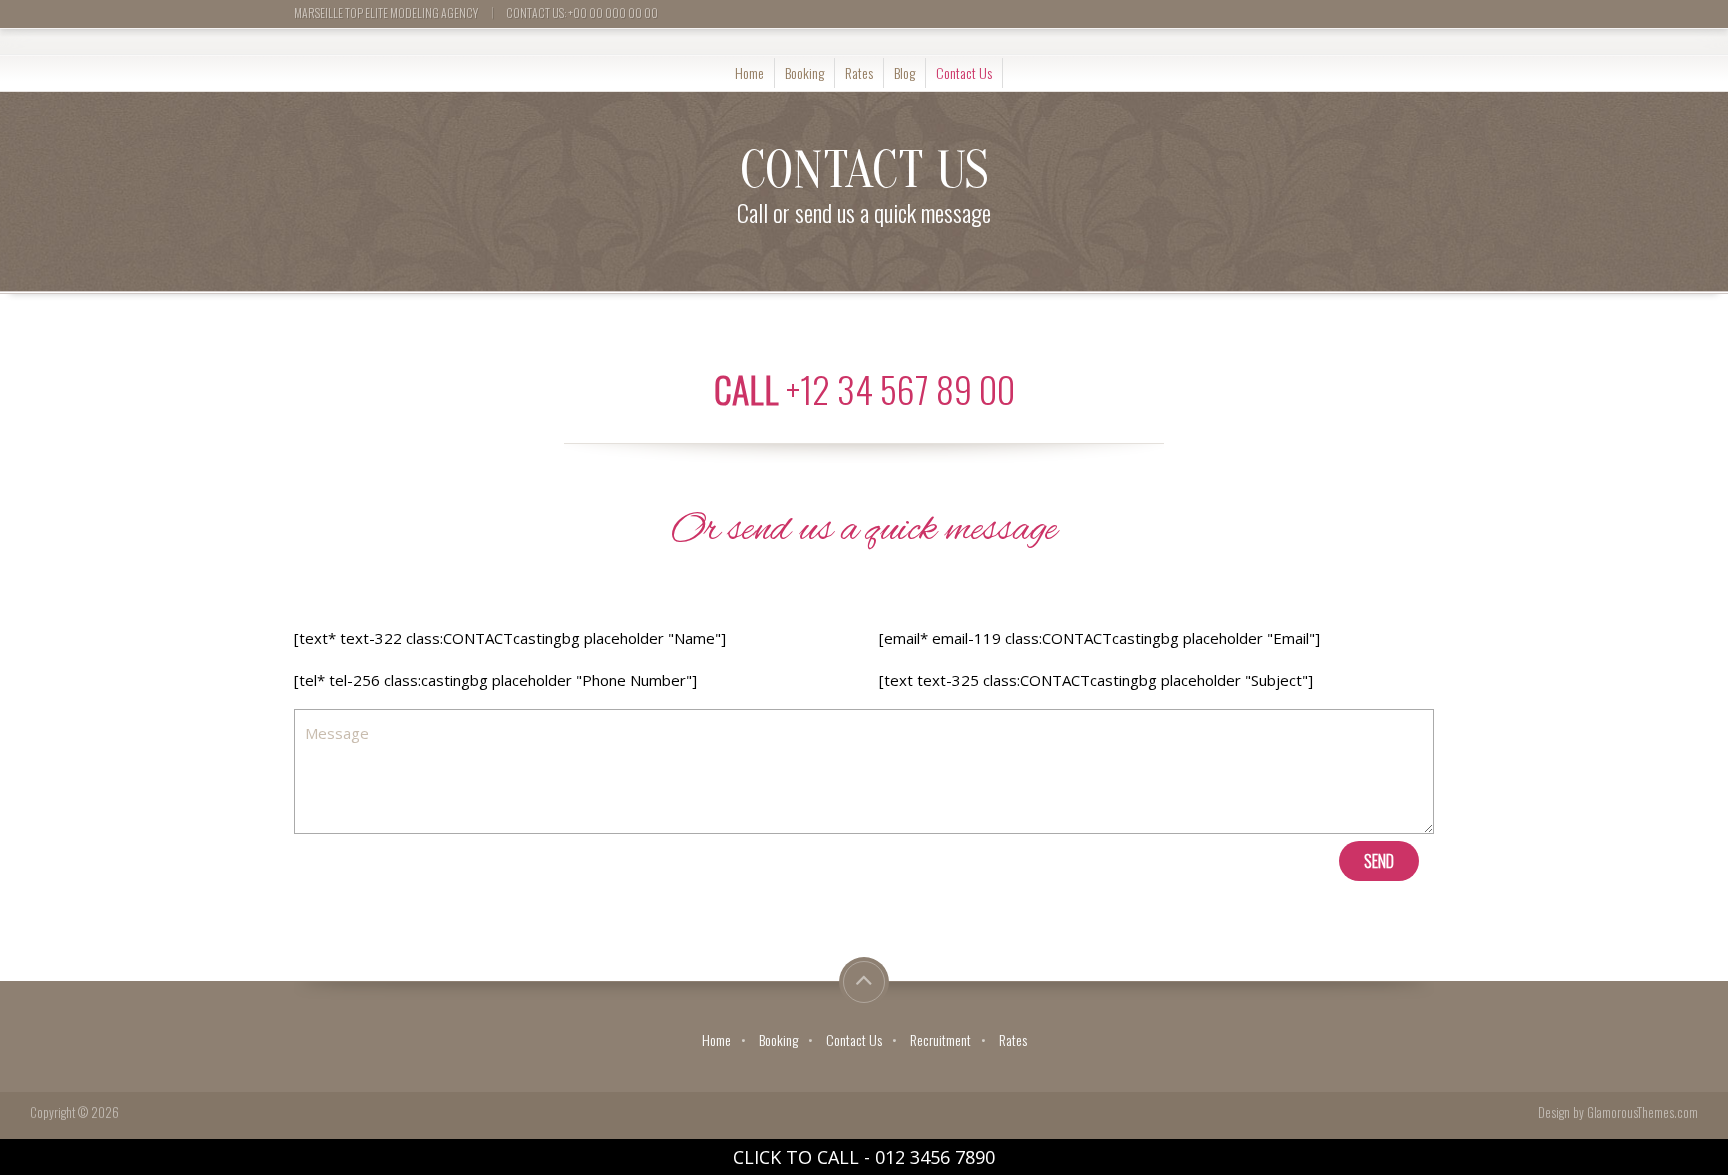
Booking (804, 72)
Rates (859, 72)
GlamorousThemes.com (1642, 1112)
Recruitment (940, 1039)
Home (749, 72)
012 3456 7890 (935, 1157)
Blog (904, 72)
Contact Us (964, 72)
